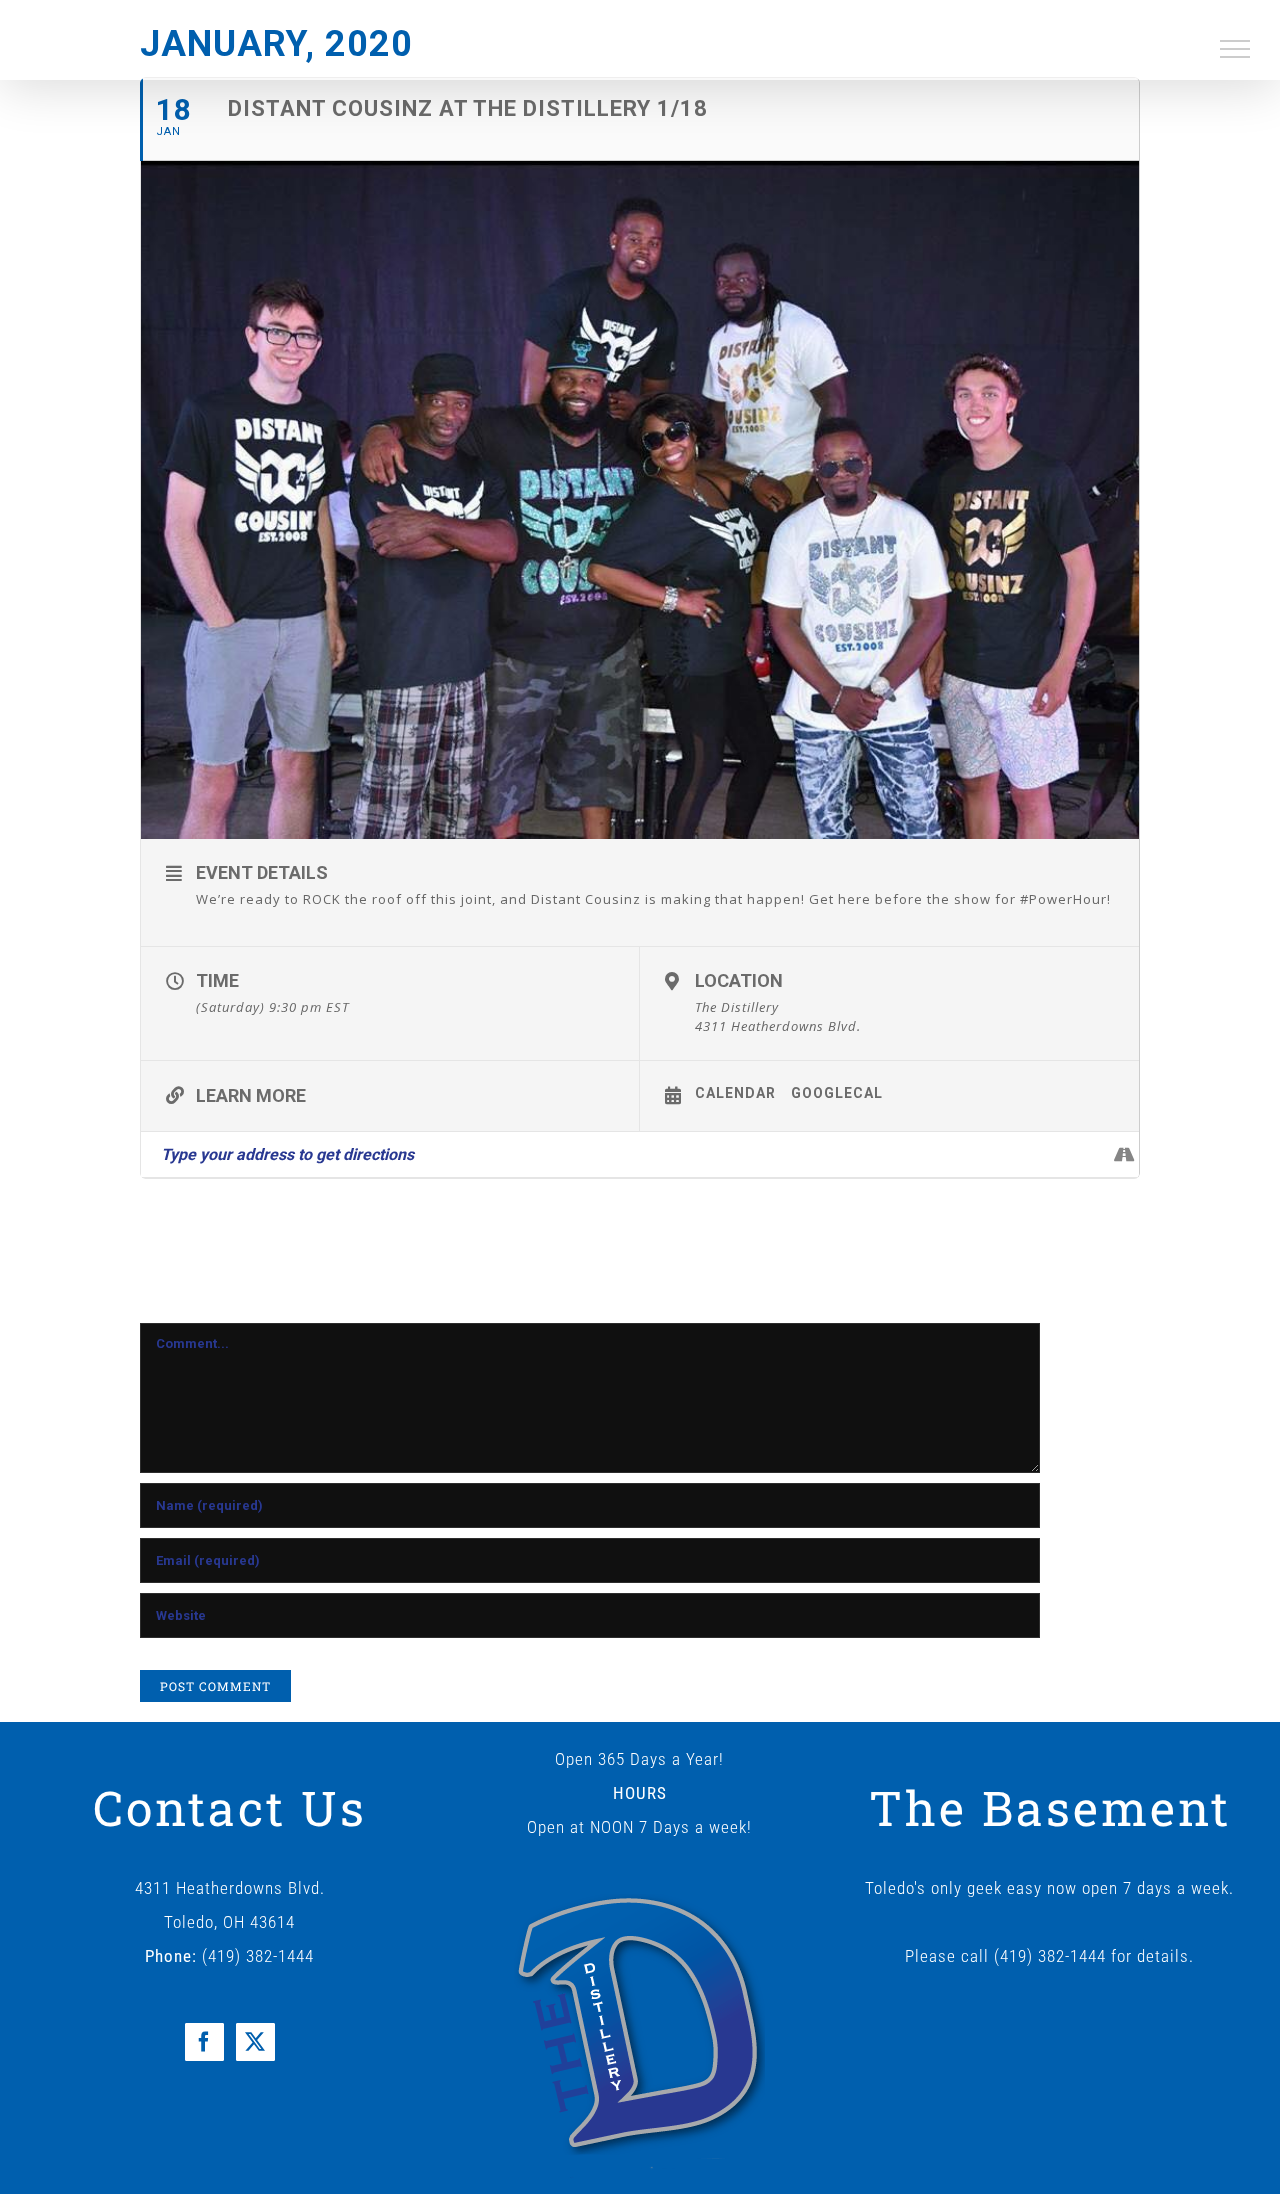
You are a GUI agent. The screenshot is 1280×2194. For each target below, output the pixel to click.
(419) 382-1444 (258, 1956)
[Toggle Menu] (1235, 49)
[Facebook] (204, 2042)
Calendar (735, 1093)
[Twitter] (255, 2042)
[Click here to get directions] (1123, 1154)
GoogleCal (837, 1093)
